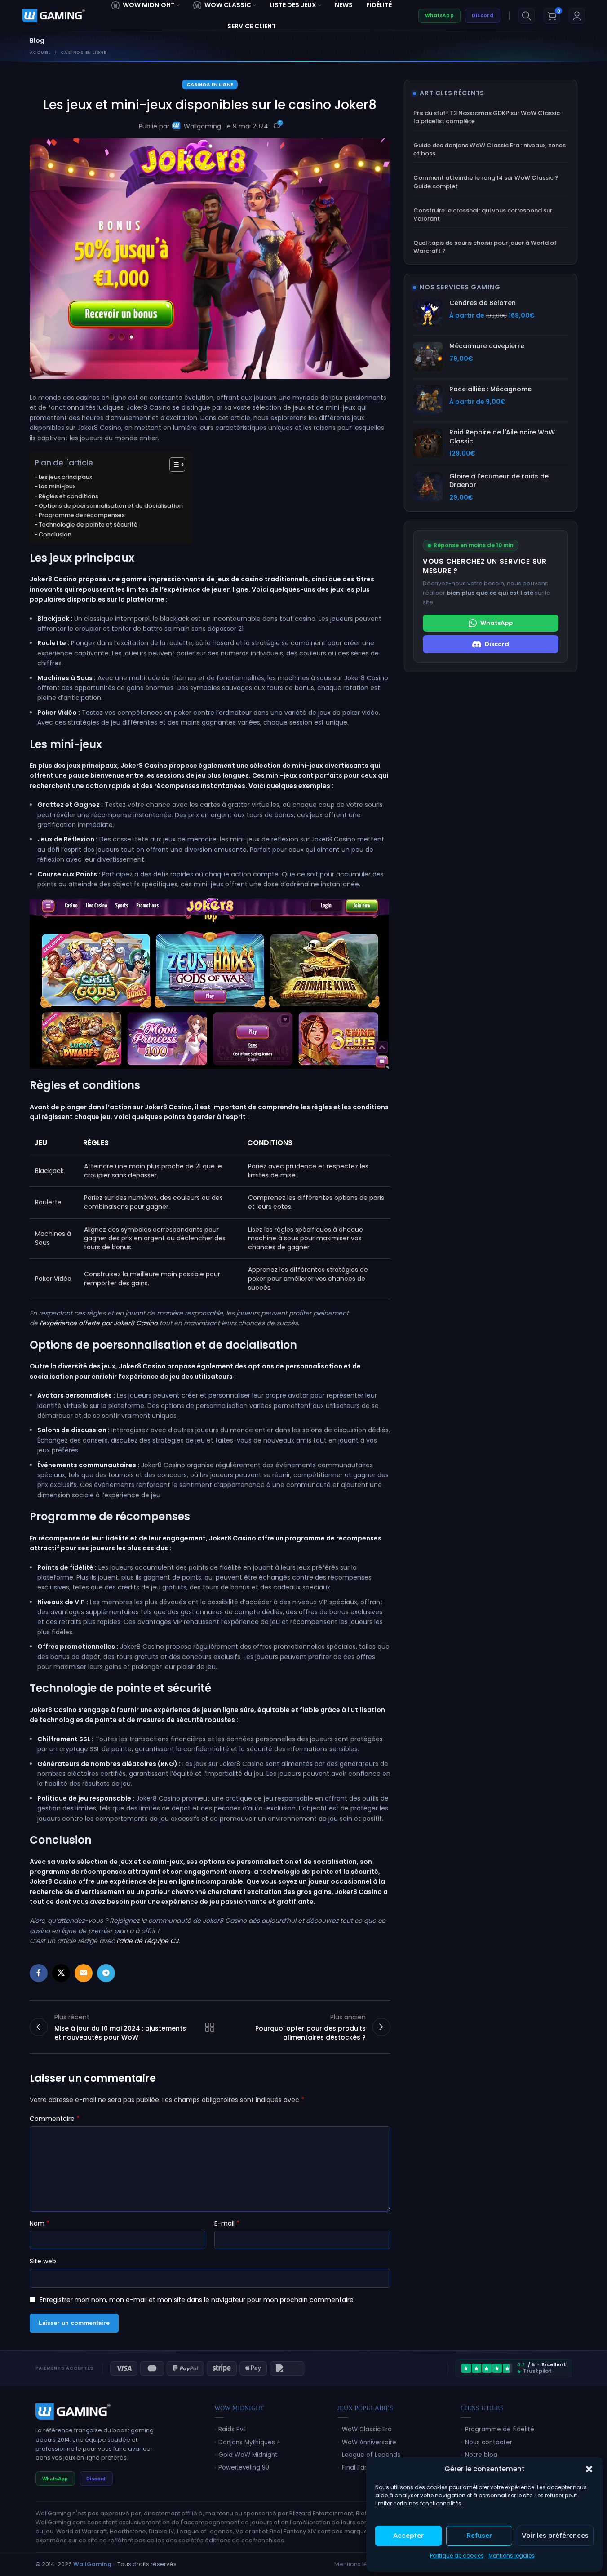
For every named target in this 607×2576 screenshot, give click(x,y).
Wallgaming (202, 126)
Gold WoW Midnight (248, 2455)
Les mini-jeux (57, 486)
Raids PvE (232, 2429)
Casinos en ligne (84, 52)
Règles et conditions (69, 496)
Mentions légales (512, 2556)
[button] (589, 2469)
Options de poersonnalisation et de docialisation (111, 506)
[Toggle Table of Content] (173, 465)
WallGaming (92, 2564)
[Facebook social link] (39, 1973)
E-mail (227, 2223)
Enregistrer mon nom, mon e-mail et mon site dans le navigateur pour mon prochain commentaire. (197, 2300)
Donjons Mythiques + (250, 2442)
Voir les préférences (555, 2535)
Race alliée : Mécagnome (490, 389)
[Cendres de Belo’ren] (428, 313)
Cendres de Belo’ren (483, 303)
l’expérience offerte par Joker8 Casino (99, 1323)
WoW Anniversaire (369, 2442)
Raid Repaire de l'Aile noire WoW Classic (502, 437)
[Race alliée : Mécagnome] (428, 400)
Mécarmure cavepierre (487, 346)
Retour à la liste (210, 2027)
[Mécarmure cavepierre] (428, 356)
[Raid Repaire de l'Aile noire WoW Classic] (428, 443)
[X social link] (61, 1973)
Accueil (40, 52)
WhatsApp (439, 15)
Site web (43, 2261)
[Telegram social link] (106, 1973)
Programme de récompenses (82, 515)
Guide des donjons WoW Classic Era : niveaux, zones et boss (490, 150)
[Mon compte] (577, 16)
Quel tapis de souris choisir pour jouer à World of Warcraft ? (485, 247)
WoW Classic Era (367, 2429)
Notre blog (481, 2455)
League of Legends (371, 2455)
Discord (483, 15)
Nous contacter (489, 2442)
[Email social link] (84, 1973)
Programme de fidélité (500, 2429)
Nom (40, 2223)
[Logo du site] (53, 15)
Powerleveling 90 (244, 2468)
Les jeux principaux (65, 477)
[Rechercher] (527, 16)
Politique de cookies (457, 2556)
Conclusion (55, 534)
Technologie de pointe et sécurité (88, 524)
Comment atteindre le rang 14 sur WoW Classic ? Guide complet (486, 182)
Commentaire (55, 2119)
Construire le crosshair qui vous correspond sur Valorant (483, 215)
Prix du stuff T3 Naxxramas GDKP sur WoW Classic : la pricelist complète (488, 117)
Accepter (408, 2535)
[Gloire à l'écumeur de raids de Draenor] (428, 487)
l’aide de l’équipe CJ (147, 1941)
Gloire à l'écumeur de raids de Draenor (499, 481)
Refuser (479, 2535)
